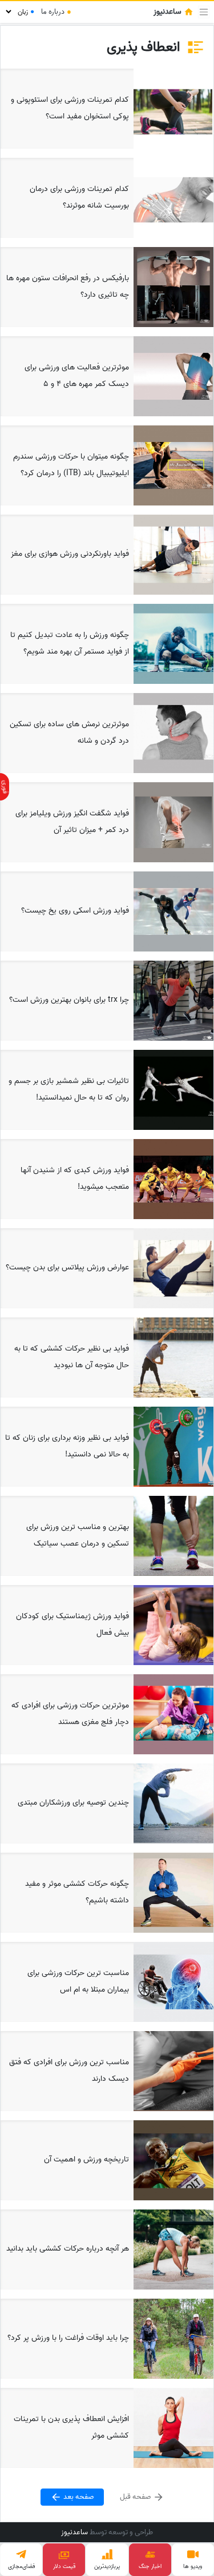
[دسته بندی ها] (204, 12)
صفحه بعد (78, 2497)
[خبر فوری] (5, 787)
